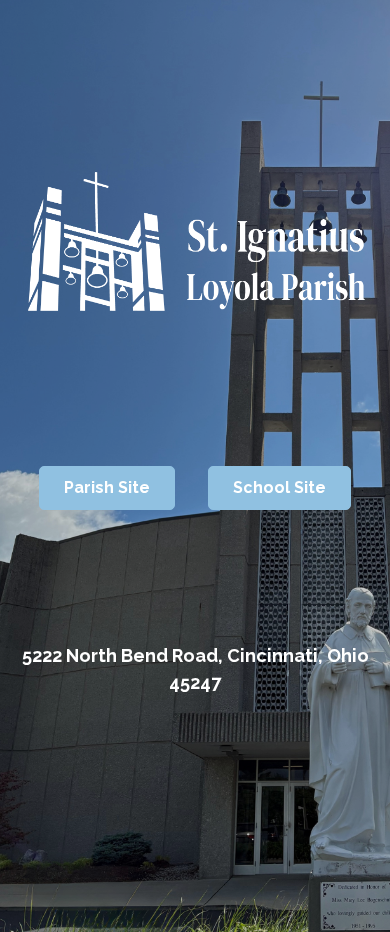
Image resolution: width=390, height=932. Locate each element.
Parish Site (107, 487)
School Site (279, 487)
